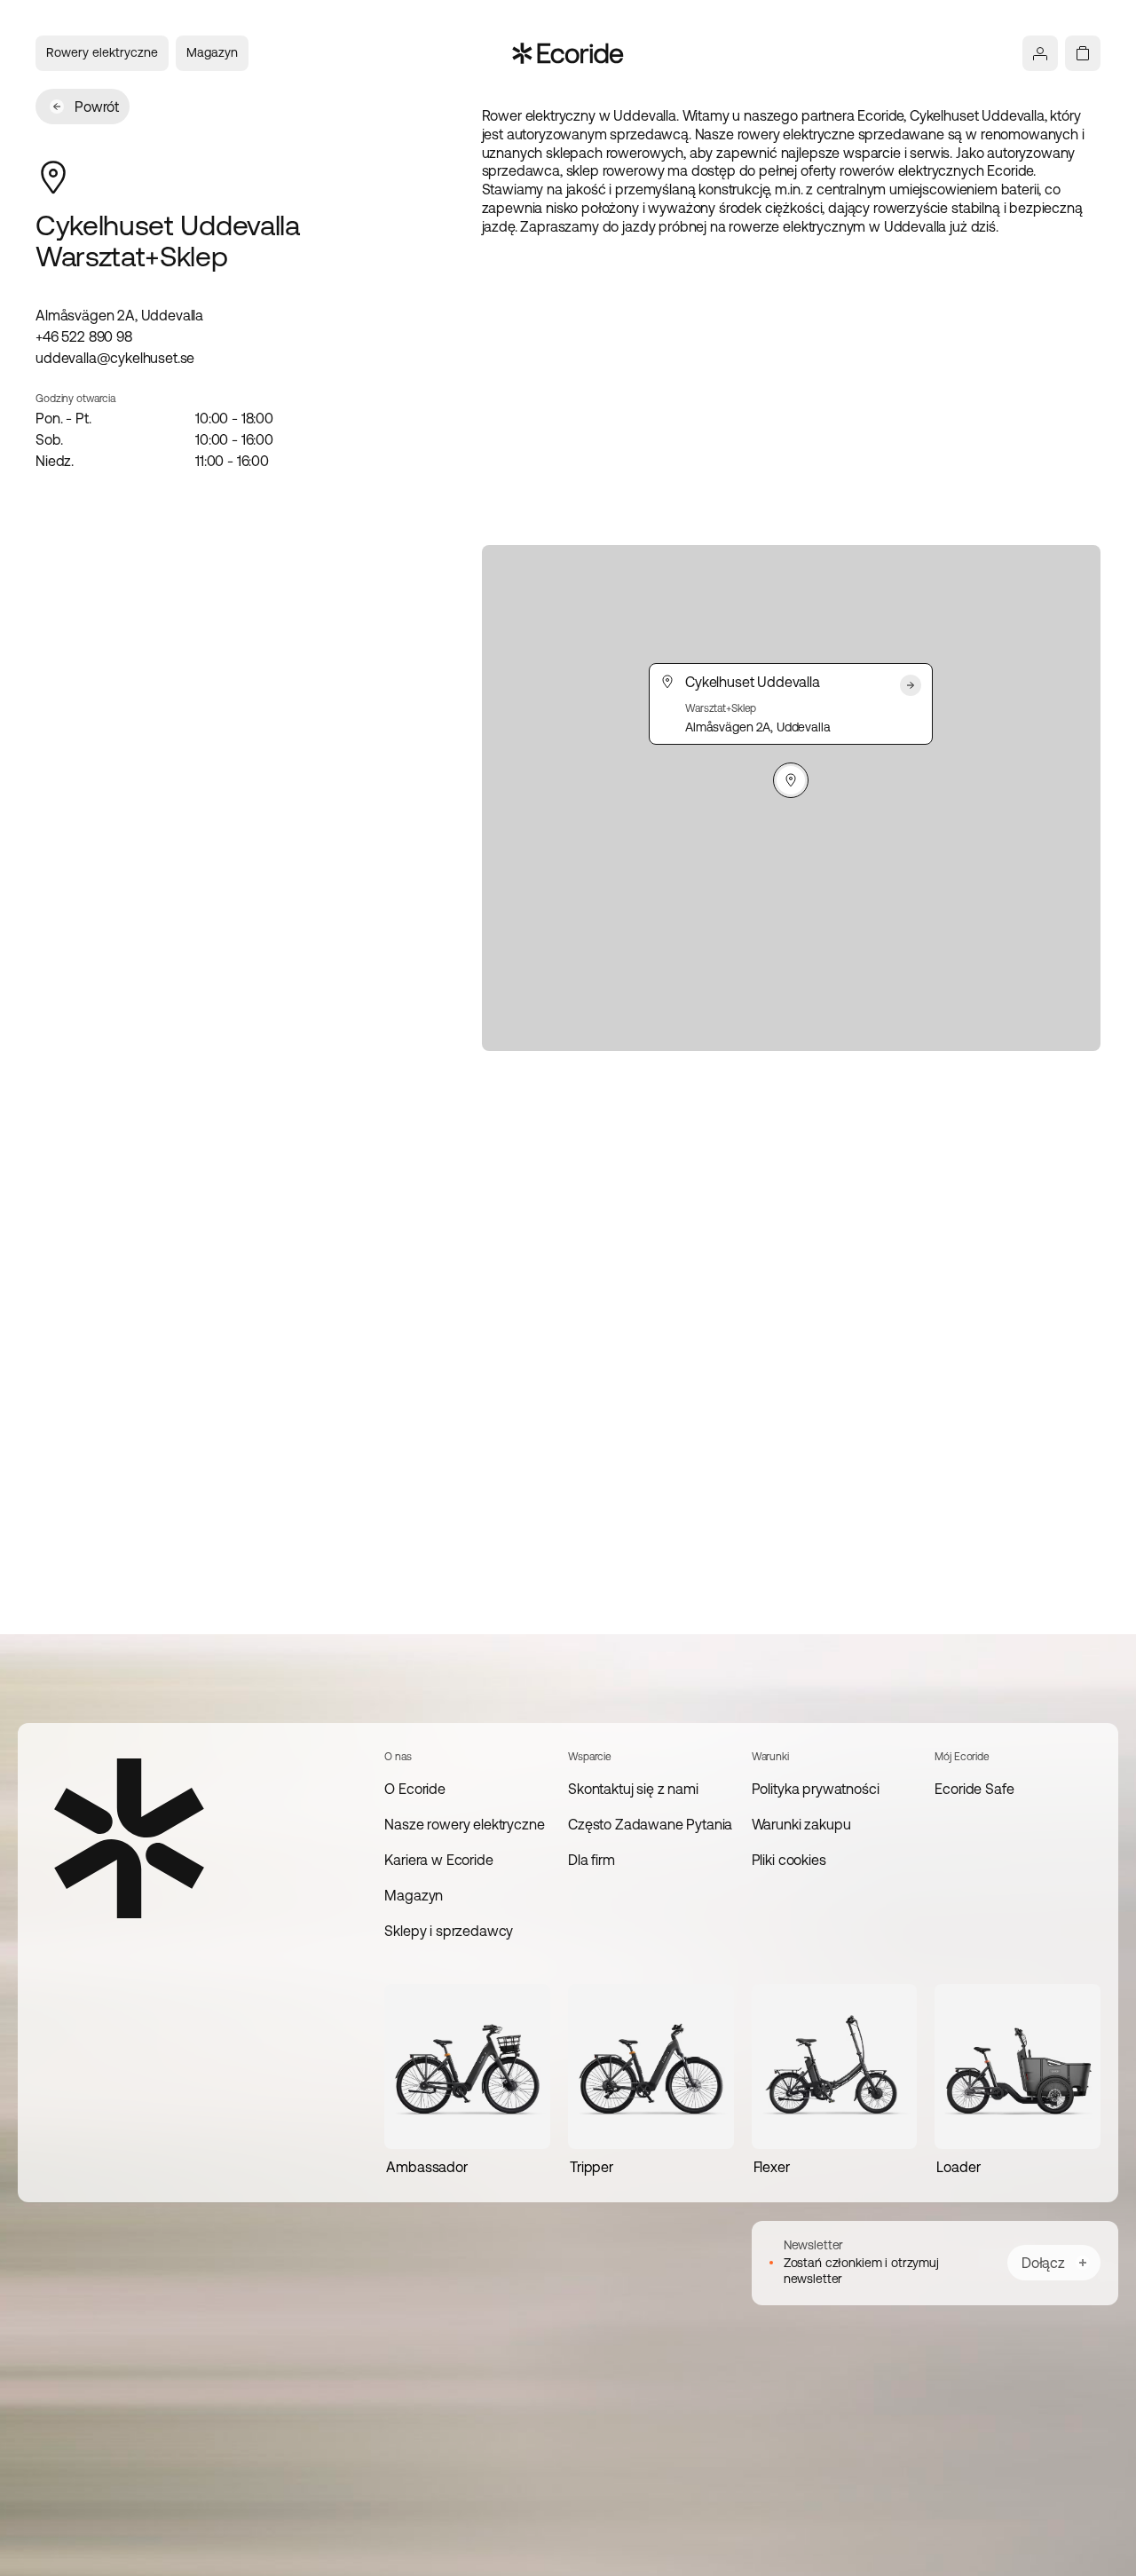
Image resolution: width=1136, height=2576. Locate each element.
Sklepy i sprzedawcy (449, 1931)
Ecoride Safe (974, 1789)
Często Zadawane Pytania (650, 1824)
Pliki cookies (789, 1860)
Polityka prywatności (816, 1789)
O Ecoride (415, 1789)
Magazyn (212, 52)
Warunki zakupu (801, 1824)
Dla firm (592, 1860)
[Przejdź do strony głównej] (568, 53)
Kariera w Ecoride (438, 1860)
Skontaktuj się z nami (633, 1789)
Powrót (97, 107)
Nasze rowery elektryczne (464, 1824)
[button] (791, 780)
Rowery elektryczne (102, 52)
